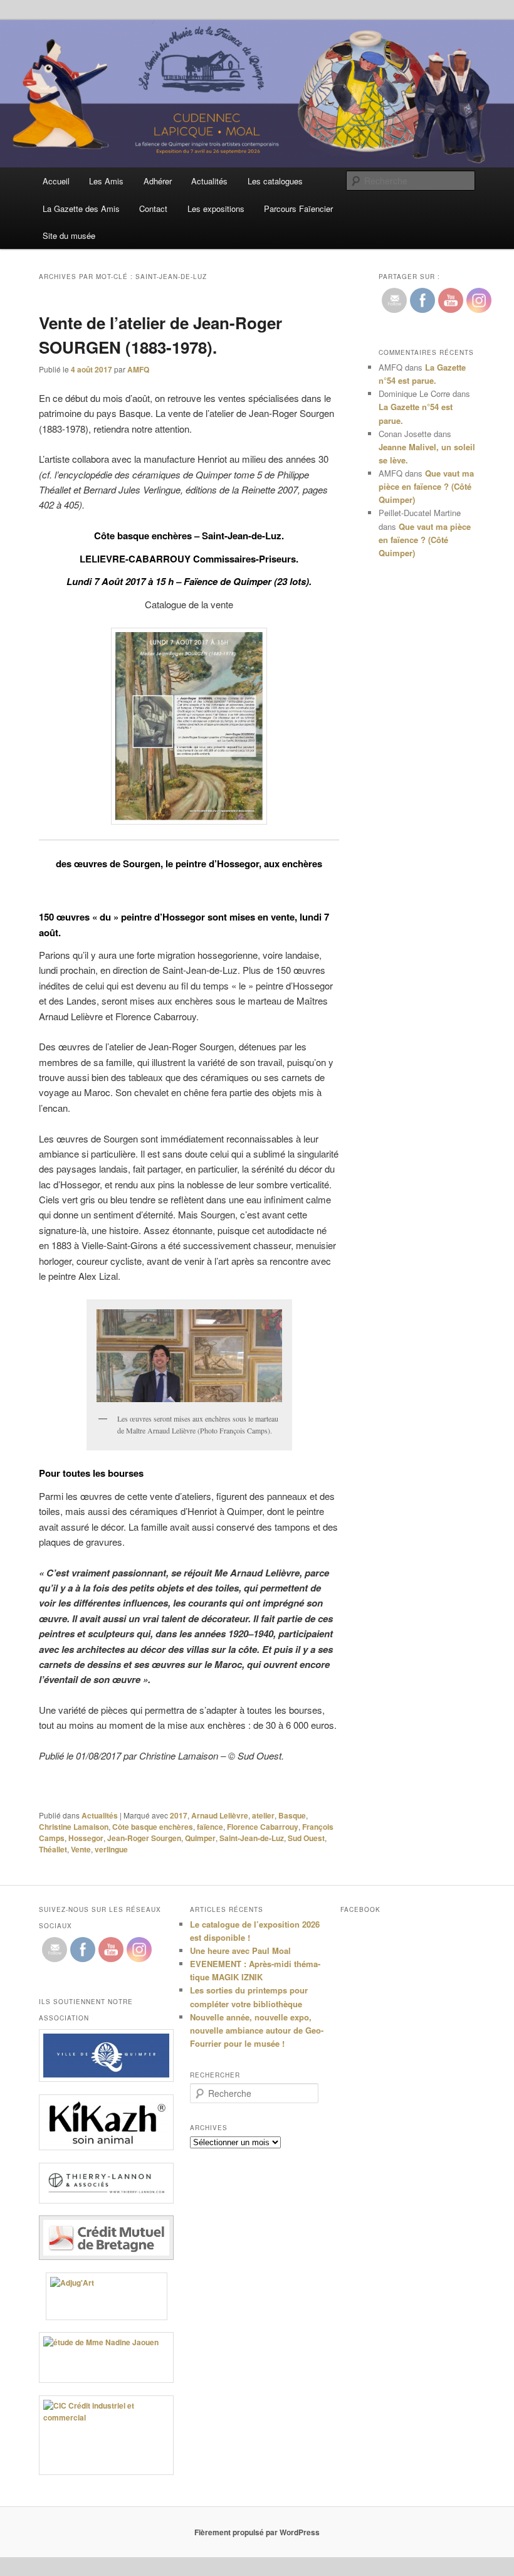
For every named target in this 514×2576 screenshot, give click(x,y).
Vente (81, 1849)
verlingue (111, 1849)
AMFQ (138, 369)
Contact (153, 209)
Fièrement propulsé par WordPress (257, 2532)
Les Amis (106, 181)
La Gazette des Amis (81, 209)
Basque (292, 1815)
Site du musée (69, 235)
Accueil (56, 181)
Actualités (209, 181)
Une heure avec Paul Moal (240, 1950)
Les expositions (216, 209)
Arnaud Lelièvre (220, 1815)
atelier (263, 1815)
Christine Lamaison (74, 1827)
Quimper (200, 1838)
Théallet (53, 1849)
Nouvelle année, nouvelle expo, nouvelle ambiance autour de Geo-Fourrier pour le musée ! (257, 2030)
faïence (210, 1827)
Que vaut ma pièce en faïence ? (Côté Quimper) (426, 486)
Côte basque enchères (153, 1827)
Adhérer (158, 181)
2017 (179, 1815)
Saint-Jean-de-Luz (252, 1838)
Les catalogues (275, 181)
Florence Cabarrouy (263, 1827)
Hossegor (86, 1838)
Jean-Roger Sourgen (144, 1838)
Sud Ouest (306, 1838)
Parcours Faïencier (298, 209)
